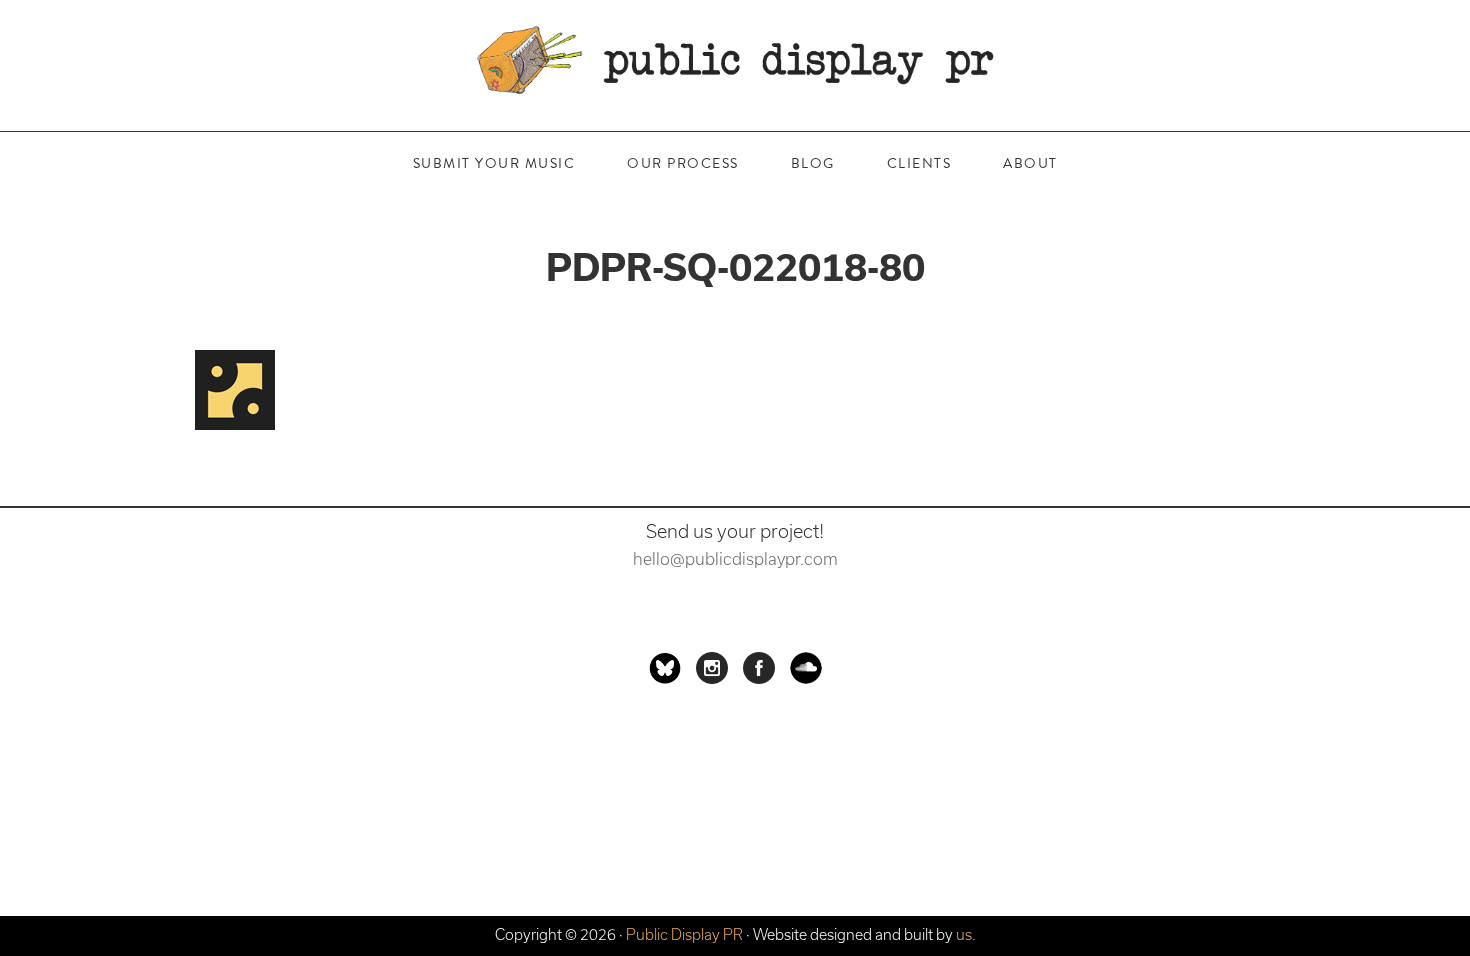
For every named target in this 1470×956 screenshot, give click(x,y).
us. (966, 934)
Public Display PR (735, 60)
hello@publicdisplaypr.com (735, 559)
